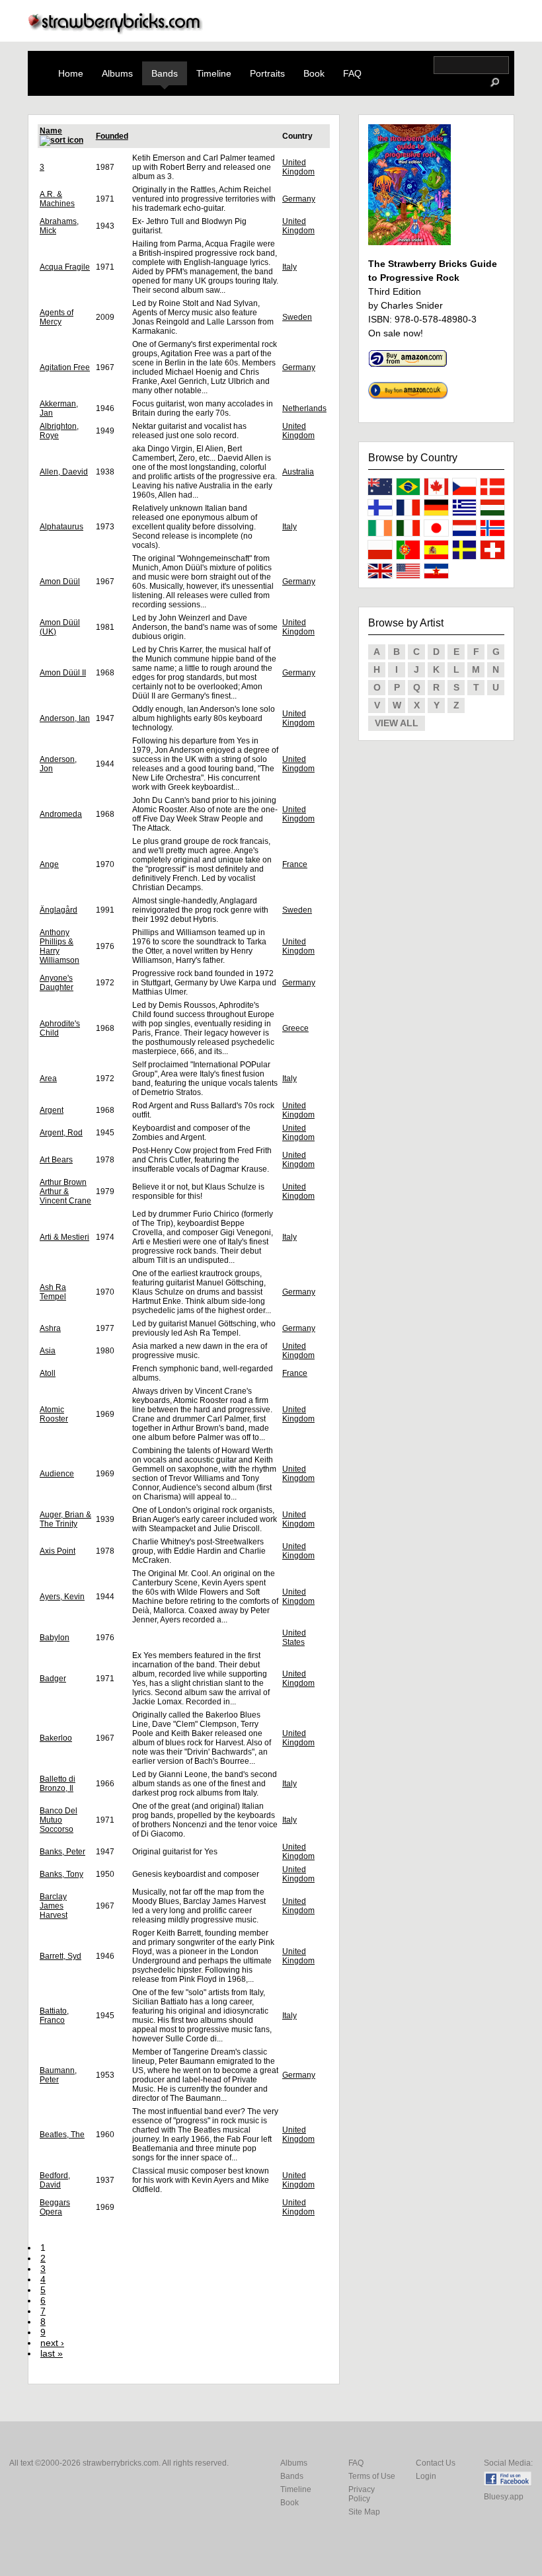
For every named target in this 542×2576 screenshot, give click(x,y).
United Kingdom (298, 167)
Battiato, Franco (54, 2016)
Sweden (297, 317)
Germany (299, 199)
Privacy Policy (362, 2494)
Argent (52, 1110)
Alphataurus (61, 527)
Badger (53, 1679)
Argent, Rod (61, 1133)
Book (314, 73)
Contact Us (436, 2463)
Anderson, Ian (65, 718)
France (295, 864)
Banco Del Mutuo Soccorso (58, 1820)
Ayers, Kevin (62, 1597)
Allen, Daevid (64, 472)
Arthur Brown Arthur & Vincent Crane (65, 1192)
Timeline (214, 73)
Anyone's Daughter (57, 983)
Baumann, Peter (58, 2075)
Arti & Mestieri (64, 1237)
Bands (165, 73)
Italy (290, 267)
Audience (57, 1474)
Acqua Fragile (65, 267)
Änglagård (58, 910)
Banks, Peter (62, 1852)
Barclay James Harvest (54, 1906)
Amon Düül (60, 582)
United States (294, 1638)
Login (426, 2476)
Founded (112, 136)
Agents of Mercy (57, 317)
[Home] (116, 31)
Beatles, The (62, 2135)
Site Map (364, 2512)
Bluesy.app (504, 2497)
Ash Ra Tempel (53, 1292)
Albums (117, 73)
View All (397, 723)
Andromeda (61, 814)
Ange (49, 864)
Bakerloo (56, 1738)
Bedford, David (55, 2180)
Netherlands (304, 408)
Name (51, 131)
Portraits (267, 73)
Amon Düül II (63, 673)
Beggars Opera (55, 2207)
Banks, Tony (61, 1874)
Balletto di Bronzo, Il (58, 1784)
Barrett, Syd (60, 1956)
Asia (48, 1351)
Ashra (50, 1328)
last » (52, 2353)
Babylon (55, 1638)
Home (71, 73)
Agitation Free (65, 367)
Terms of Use (372, 2476)
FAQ (352, 73)
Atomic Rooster (54, 1414)
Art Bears (56, 1160)
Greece (295, 1028)
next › (52, 2343)
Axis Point (58, 1551)
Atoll (48, 1373)
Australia (298, 472)
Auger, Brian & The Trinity (65, 1519)
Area (48, 1079)
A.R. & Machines (57, 199)
